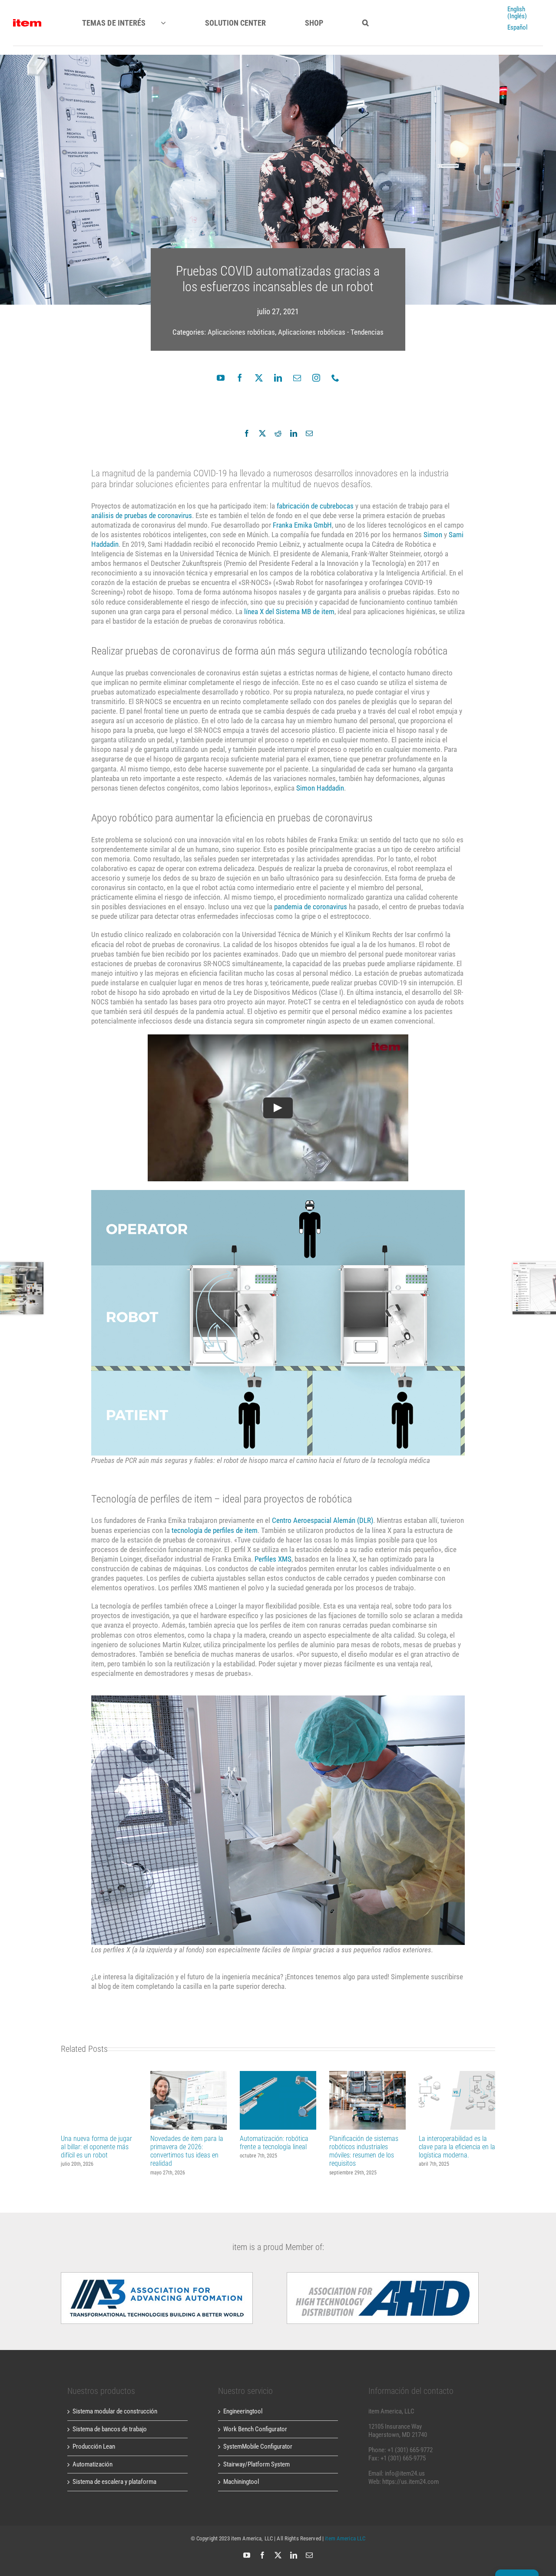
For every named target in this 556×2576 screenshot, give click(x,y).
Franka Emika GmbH (302, 525)
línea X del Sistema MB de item (289, 612)
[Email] (309, 433)
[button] (366, 23)
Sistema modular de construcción (115, 2411)
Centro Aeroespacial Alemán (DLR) (323, 1520)
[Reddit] (278, 433)
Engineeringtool (243, 2411)
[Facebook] (247, 433)
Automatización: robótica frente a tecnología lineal (278, 2100)
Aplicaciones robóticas (241, 332)
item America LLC (345, 2538)
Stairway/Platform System (256, 2464)
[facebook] (240, 378)
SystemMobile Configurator (258, 2446)
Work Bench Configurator (255, 2429)
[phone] (335, 378)
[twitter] (259, 378)
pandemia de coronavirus (311, 907)
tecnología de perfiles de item (215, 1530)
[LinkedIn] (294, 433)
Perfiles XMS (273, 1559)
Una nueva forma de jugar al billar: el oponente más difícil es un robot (99, 2100)
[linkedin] (278, 378)
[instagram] (316, 378)
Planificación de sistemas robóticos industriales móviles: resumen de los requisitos (368, 2100)
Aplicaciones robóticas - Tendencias (331, 332)
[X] (262, 433)
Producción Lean (94, 2446)
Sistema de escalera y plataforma (114, 2482)
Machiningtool (241, 2482)
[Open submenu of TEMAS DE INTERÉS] (171, 23)
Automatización (93, 2464)
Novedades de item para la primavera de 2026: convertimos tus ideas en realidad (189, 2100)
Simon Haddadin (320, 788)
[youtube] (221, 378)
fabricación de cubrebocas (315, 506)
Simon (433, 535)
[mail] (297, 378)
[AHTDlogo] (157, 2275)
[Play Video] (278, 1108)
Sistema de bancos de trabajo (110, 2429)
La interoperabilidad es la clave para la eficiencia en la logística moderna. (457, 2100)
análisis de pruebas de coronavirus (142, 515)
